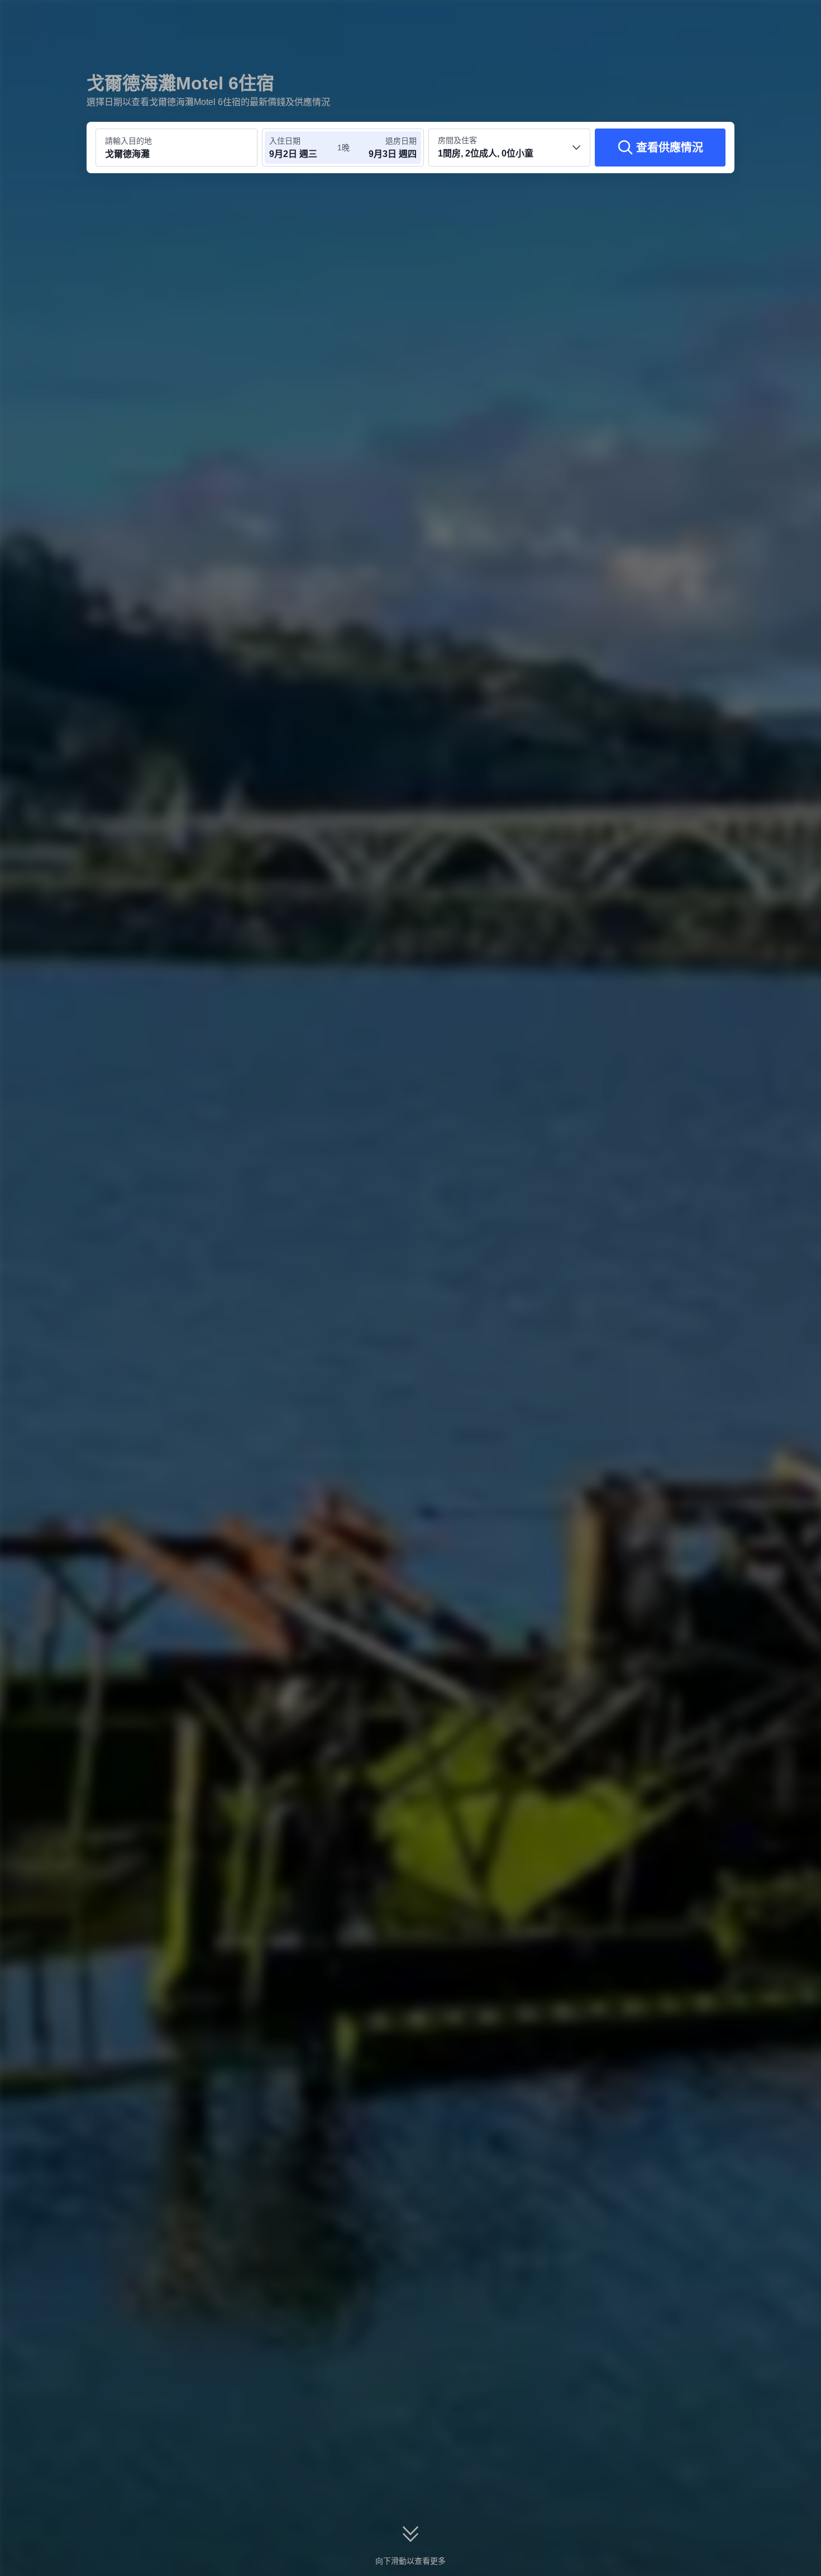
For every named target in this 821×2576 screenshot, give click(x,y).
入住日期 (285, 141)
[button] (746, 18)
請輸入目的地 (128, 141)
